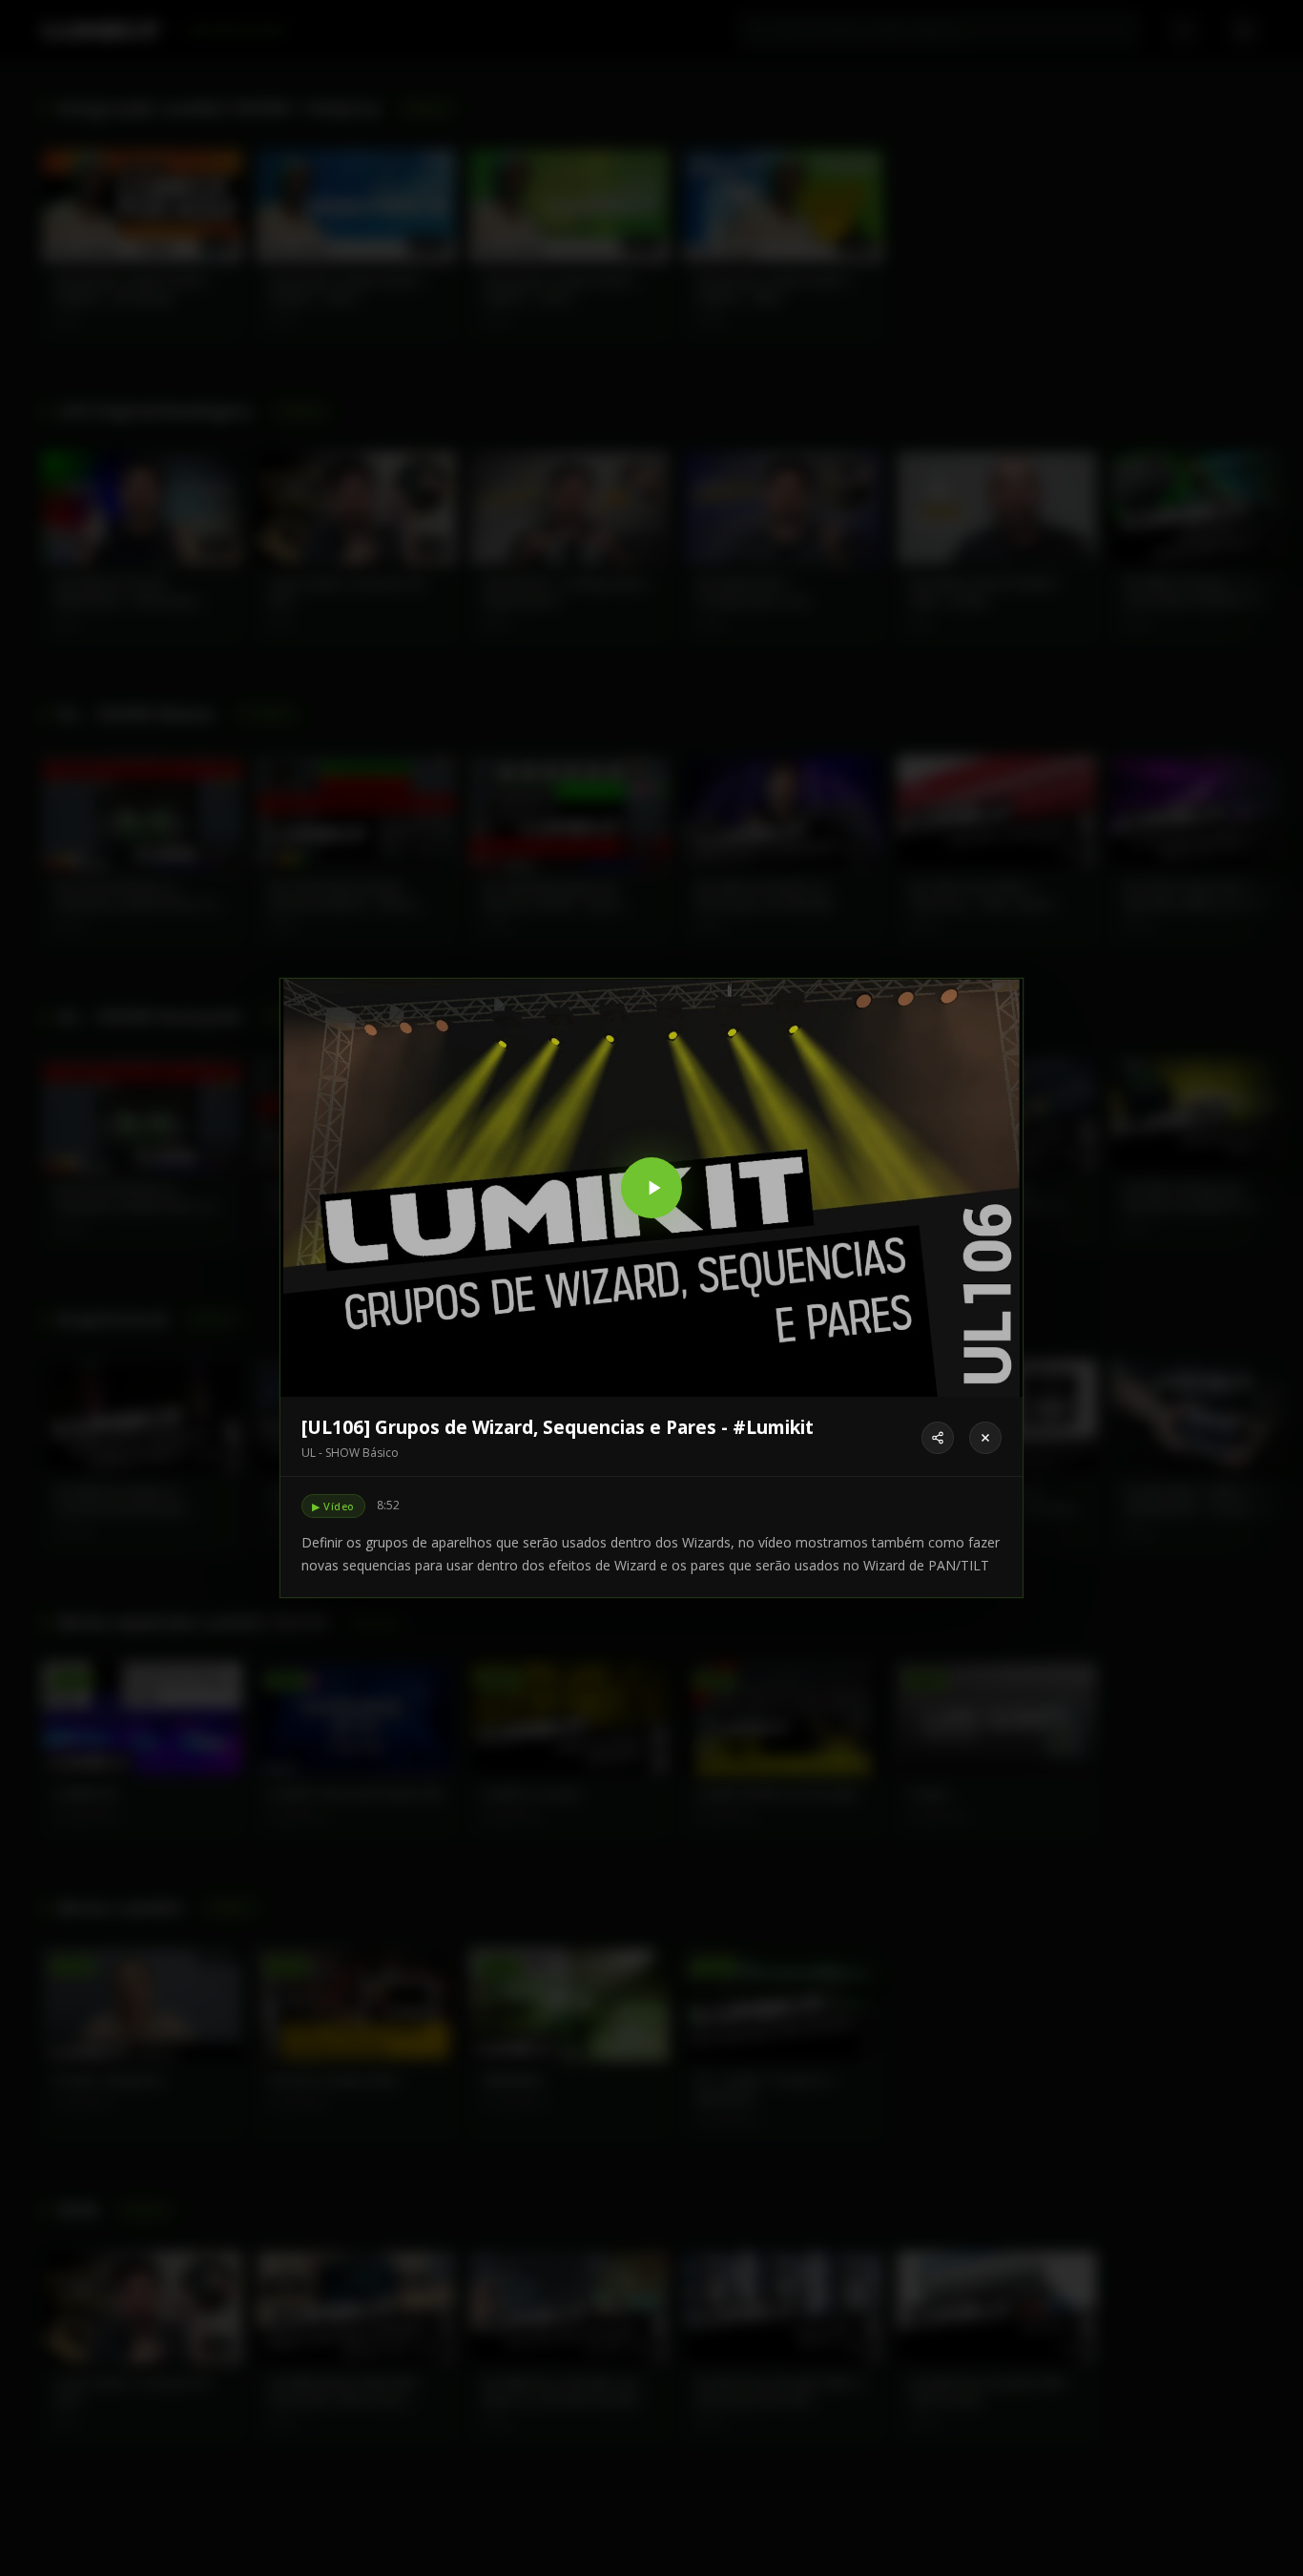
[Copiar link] (938, 1438)
